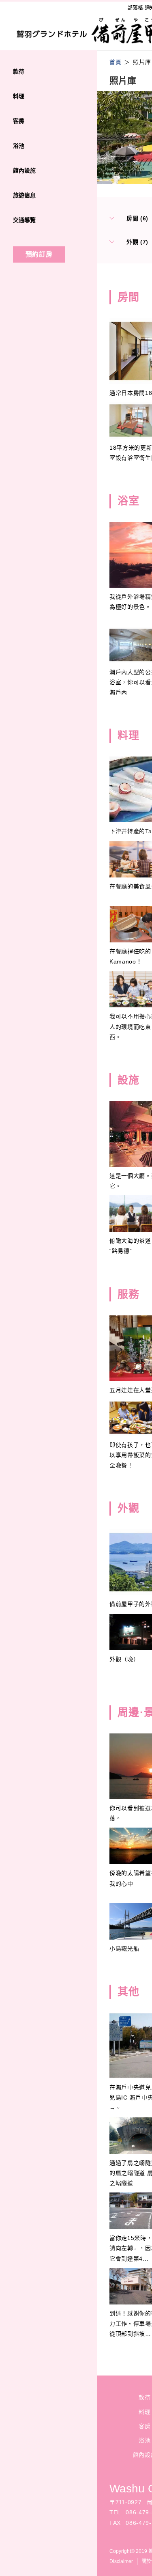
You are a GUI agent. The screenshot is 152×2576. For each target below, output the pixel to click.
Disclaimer (121, 2561)
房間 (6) (137, 218)
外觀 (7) (137, 242)
